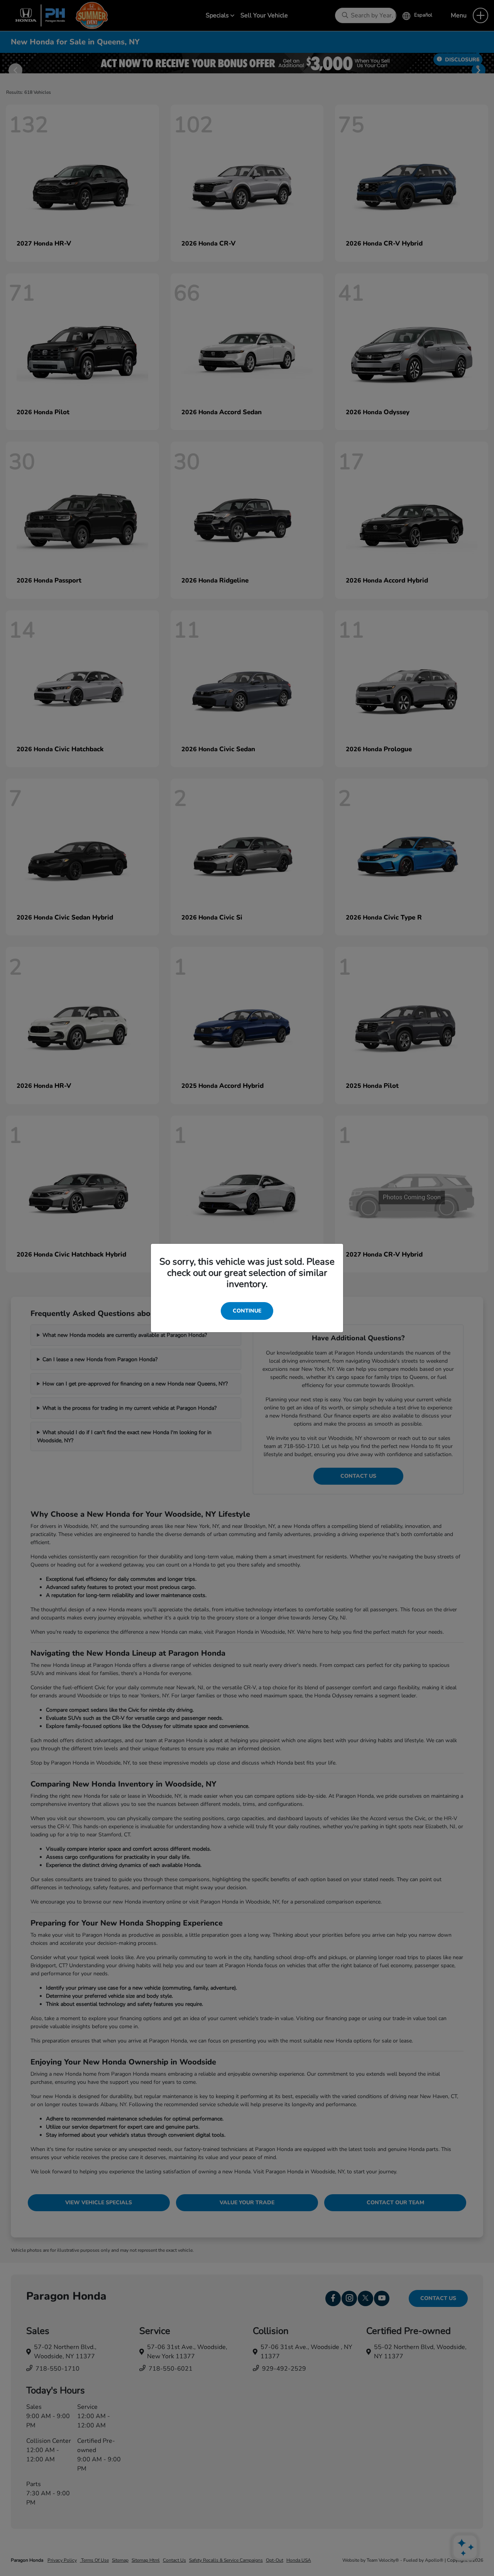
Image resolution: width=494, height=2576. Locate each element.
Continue (247, 1311)
